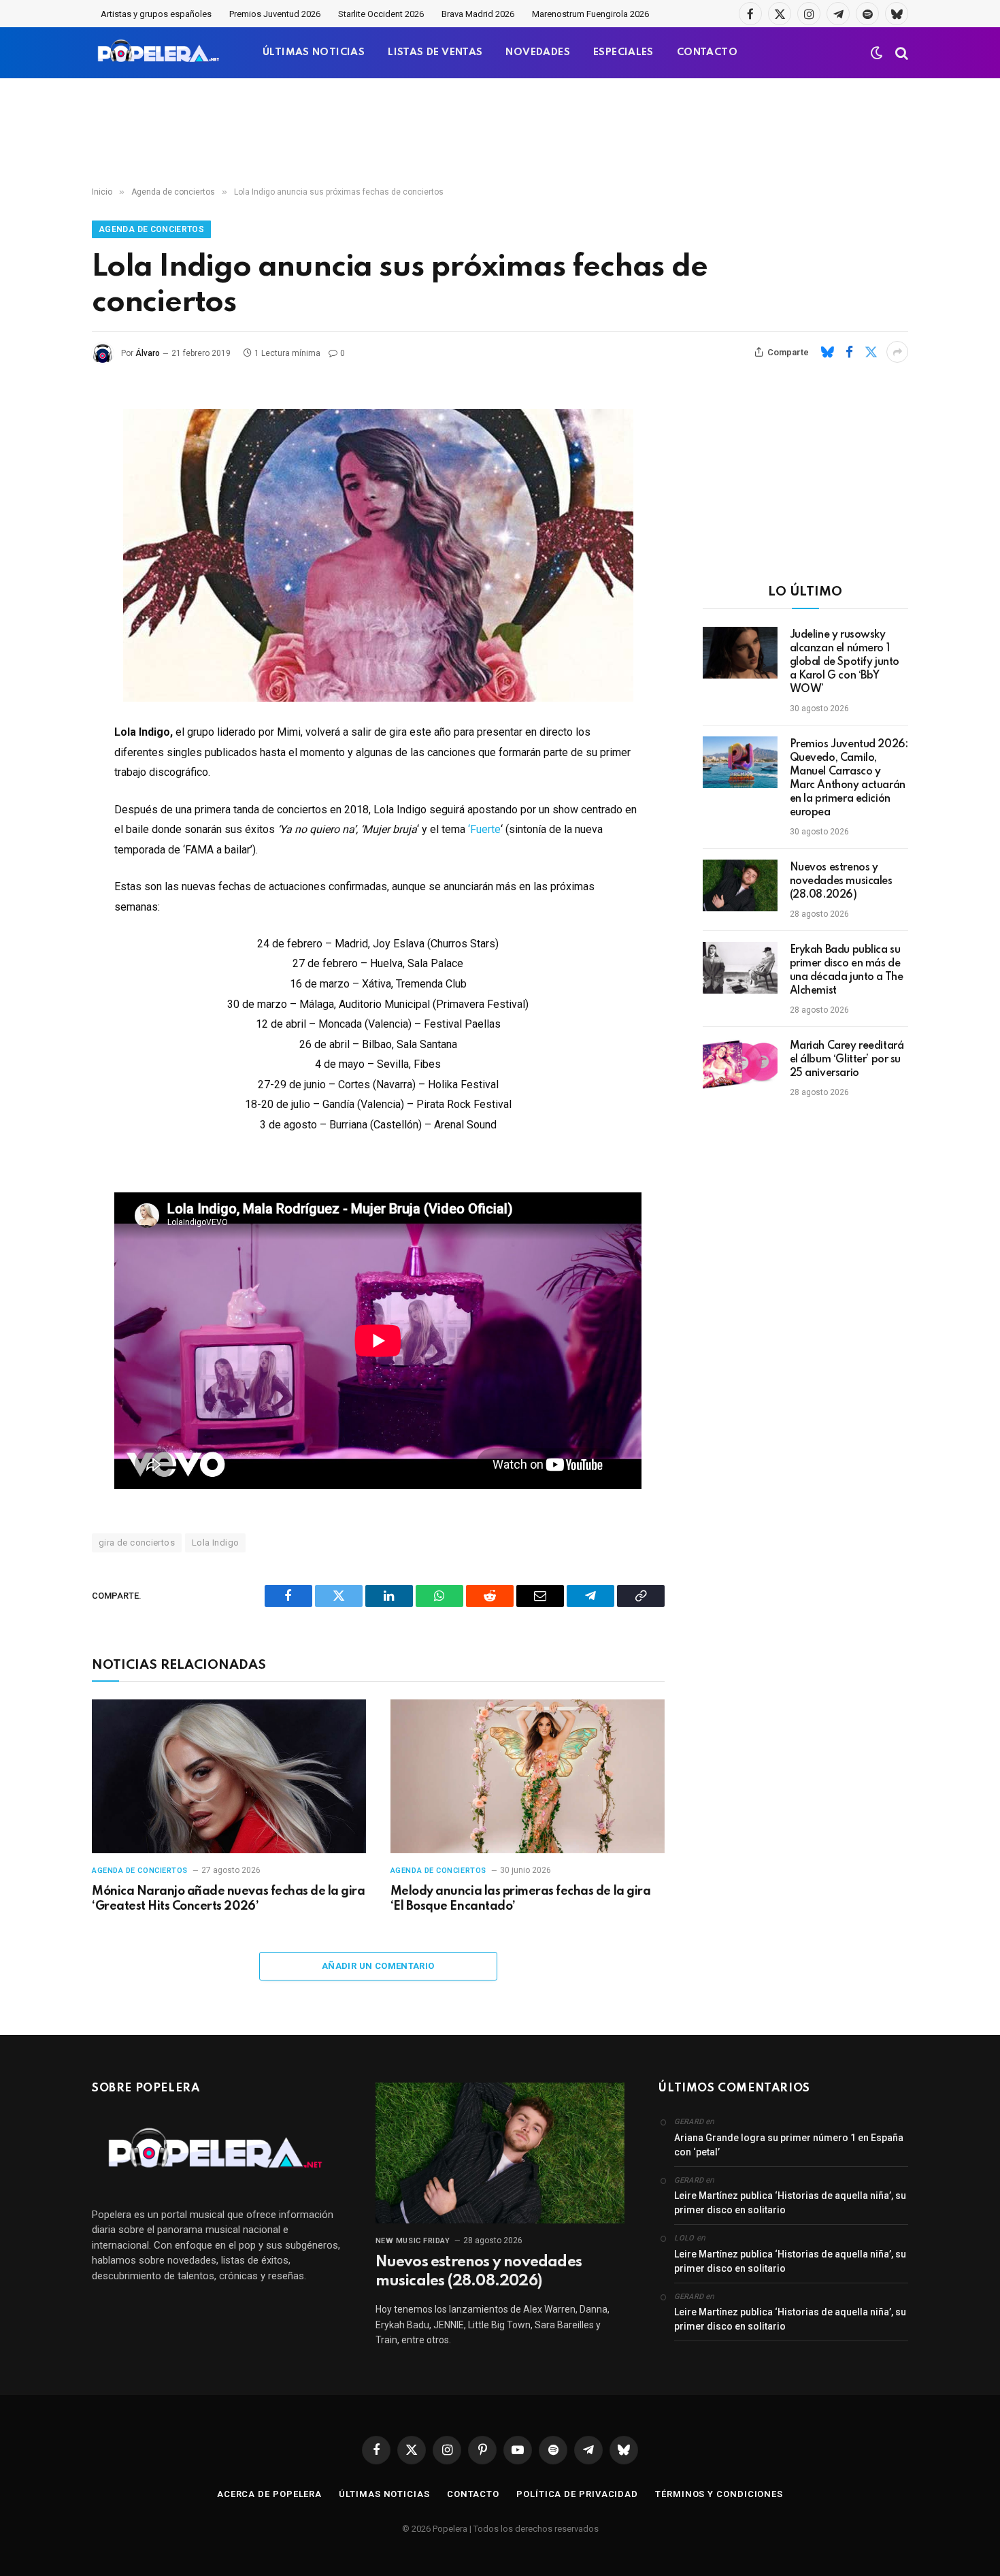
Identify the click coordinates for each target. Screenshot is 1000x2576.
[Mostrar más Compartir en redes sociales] (897, 352)
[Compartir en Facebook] (849, 352)
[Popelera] (160, 53)
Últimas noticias (384, 2494)
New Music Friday (413, 2241)
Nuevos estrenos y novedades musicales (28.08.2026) (841, 881)
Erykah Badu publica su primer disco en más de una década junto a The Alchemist (847, 971)
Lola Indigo (215, 1543)
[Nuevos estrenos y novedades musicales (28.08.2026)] (740, 885)
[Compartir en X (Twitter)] (871, 352)
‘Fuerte (484, 829)
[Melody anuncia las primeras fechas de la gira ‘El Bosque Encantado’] (528, 1777)
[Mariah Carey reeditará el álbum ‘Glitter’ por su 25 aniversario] (740, 1064)
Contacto (473, 2494)
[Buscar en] (900, 53)
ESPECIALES (623, 52)
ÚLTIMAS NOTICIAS (314, 52)
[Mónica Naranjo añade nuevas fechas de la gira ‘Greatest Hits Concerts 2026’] (229, 1777)
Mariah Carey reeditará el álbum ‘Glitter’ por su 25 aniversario (847, 1060)
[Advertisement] (500, 133)
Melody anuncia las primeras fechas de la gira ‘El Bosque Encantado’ (520, 1899)
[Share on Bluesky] (827, 352)
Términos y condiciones (719, 2494)
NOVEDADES (538, 52)
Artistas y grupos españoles (156, 14)
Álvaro (148, 353)
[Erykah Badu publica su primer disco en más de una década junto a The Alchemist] (740, 968)
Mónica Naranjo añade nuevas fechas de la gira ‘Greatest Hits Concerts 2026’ (228, 1899)
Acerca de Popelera (269, 2494)
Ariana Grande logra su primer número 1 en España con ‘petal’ (789, 2145)
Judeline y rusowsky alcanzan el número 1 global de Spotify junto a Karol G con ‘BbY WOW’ (845, 662)
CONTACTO (707, 52)
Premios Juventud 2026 (275, 14)
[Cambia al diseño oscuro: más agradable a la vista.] (877, 53)
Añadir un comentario (378, 1966)
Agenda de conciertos (151, 229)
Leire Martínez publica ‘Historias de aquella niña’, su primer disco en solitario (790, 2203)
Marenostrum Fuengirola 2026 (590, 14)
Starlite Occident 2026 (381, 14)
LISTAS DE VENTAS (435, 52)
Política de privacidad (577, 2494)
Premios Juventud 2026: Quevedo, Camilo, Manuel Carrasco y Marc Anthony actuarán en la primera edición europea (849, 779)
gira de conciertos (137, 1543)
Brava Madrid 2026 (478, 14)
